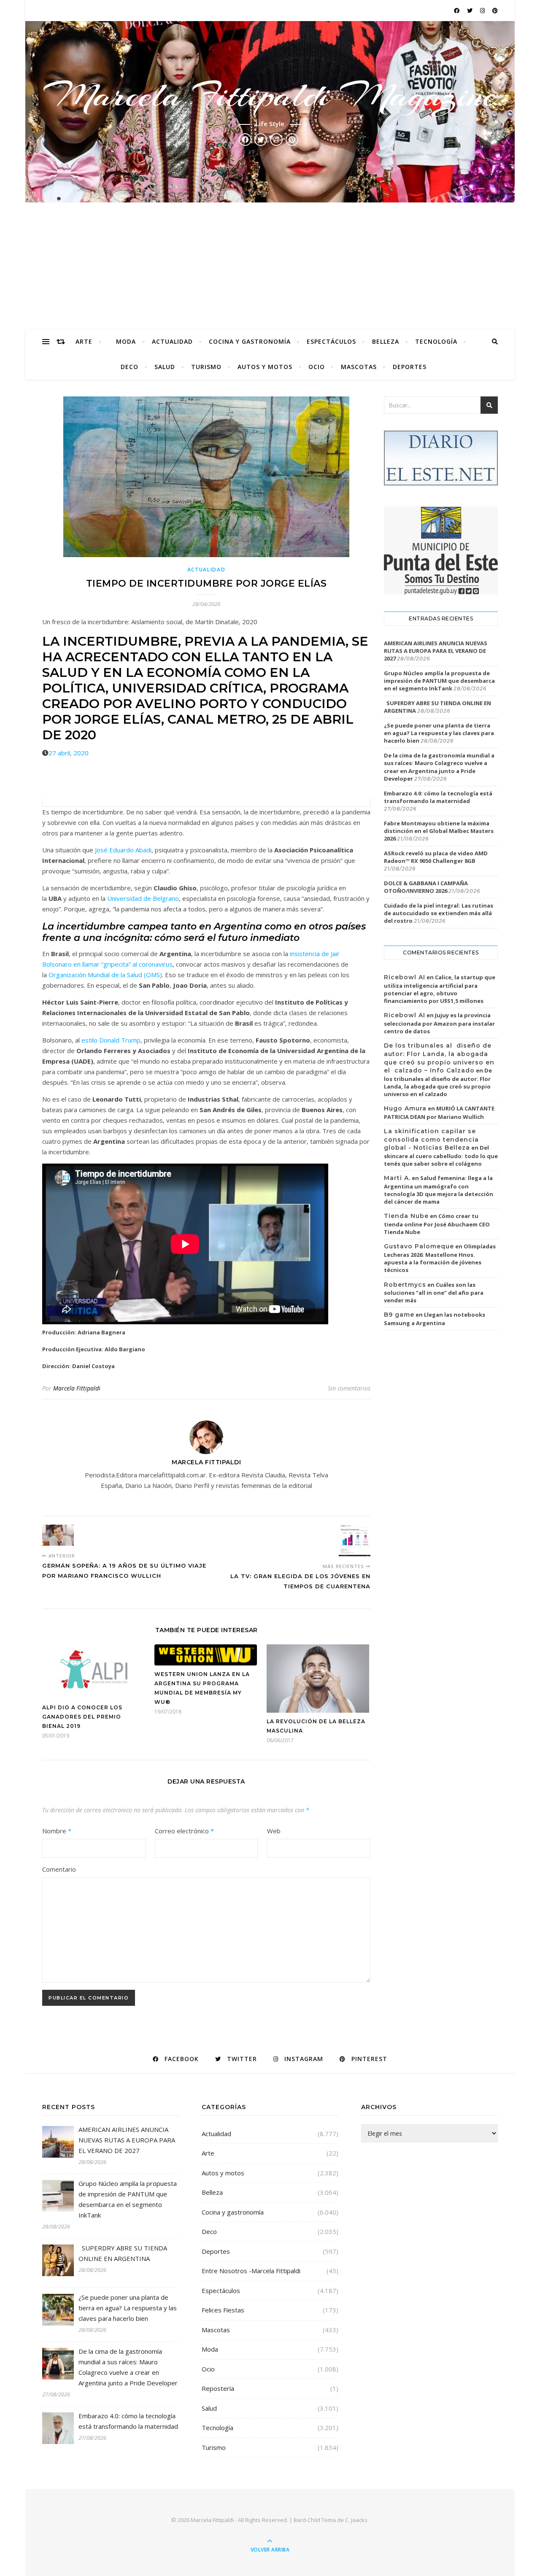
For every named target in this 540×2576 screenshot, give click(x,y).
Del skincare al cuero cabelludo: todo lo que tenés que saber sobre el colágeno (441, 1156)
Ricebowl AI (405, 977)
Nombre (57, 1831)
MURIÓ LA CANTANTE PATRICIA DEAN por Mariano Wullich (439, 1113)
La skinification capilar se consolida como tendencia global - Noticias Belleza (431, 1139)
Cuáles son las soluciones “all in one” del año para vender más (434, 1293)
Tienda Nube (406, 1216)
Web (274, 1831)
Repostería (218, 2388)
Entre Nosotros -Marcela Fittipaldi (251, 2271)
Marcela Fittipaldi (77, 1388)
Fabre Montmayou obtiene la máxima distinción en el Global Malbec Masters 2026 (439, 831)
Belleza (386, 341)
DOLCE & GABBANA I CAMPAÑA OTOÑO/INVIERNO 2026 (426, 887)
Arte (84, 341)
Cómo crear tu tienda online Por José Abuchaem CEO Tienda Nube (437, 1224)
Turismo (206, 367)
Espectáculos (331, 341)
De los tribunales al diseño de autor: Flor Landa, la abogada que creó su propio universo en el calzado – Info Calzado (439, 1058)
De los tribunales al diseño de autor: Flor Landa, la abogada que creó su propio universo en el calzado (438, 1082)
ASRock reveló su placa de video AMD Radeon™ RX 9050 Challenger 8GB (436, 857)
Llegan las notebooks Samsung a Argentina (435, 1319)
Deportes (410, 367)
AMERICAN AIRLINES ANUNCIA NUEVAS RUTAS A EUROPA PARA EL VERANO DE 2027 (436, 651)
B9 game (399, 1315)
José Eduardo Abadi (123, 850)
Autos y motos (265, 367)
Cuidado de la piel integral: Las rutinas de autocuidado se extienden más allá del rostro (439, 913)
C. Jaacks (356, 2520)
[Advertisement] (270, 266)
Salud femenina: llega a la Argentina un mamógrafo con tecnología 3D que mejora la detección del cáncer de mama (439, 1190)
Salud (165, 367)
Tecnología (436, 341)
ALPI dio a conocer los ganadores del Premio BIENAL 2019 (82, 1717)
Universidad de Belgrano (143, 898)
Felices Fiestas (223, 2310)
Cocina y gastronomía (250, 341)
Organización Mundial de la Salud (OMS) (105, 975)
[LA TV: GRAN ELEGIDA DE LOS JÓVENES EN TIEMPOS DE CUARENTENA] (355, 1540)
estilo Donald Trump (111, 1040)
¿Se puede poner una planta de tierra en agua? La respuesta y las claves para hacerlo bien (439, 733)
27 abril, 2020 (69, 753)
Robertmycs (405, 1285)
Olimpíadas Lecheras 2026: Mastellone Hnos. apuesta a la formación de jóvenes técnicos (440, 1258)
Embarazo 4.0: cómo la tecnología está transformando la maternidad (438, 797)
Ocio (317, 367)
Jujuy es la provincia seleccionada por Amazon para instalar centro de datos (439, 1023)
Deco (130, 367)
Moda (126, 341)
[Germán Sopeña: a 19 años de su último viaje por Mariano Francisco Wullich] (58, 1535)
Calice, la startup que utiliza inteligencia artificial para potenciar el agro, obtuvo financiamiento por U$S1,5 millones (440, 989)
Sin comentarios (349, 1388)
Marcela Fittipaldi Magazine (270, 95)
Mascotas (359, 367)
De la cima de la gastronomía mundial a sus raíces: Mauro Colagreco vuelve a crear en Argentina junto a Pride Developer (439, 767)
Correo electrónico (184, 1831)
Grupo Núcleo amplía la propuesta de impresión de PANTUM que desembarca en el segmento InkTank (439, 681)
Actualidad (172, 341)
